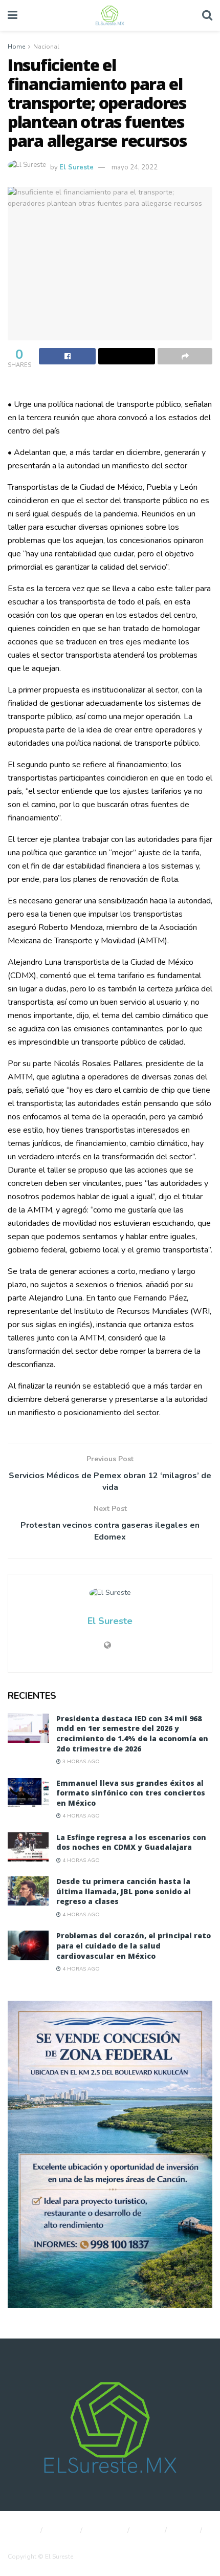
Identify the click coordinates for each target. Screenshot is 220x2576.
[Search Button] (207, 15)
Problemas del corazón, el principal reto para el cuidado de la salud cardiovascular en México (134, 1945)
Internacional (27, 2542)
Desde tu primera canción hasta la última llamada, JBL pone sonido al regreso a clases (124, 1891)
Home (16, 47)
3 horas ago (80, 1762)
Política (63, 2530)
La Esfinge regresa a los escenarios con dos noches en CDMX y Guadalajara (131, 1842)
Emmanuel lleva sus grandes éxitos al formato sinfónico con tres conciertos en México (131, 1793)
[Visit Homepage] (109, 15)
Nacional (46, 47)
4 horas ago (80, 1816)
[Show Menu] (13, 15)
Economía (106, 2530)
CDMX (148, 2530)
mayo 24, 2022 (135, 167)
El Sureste (76, 167)
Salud (185, 2530)
